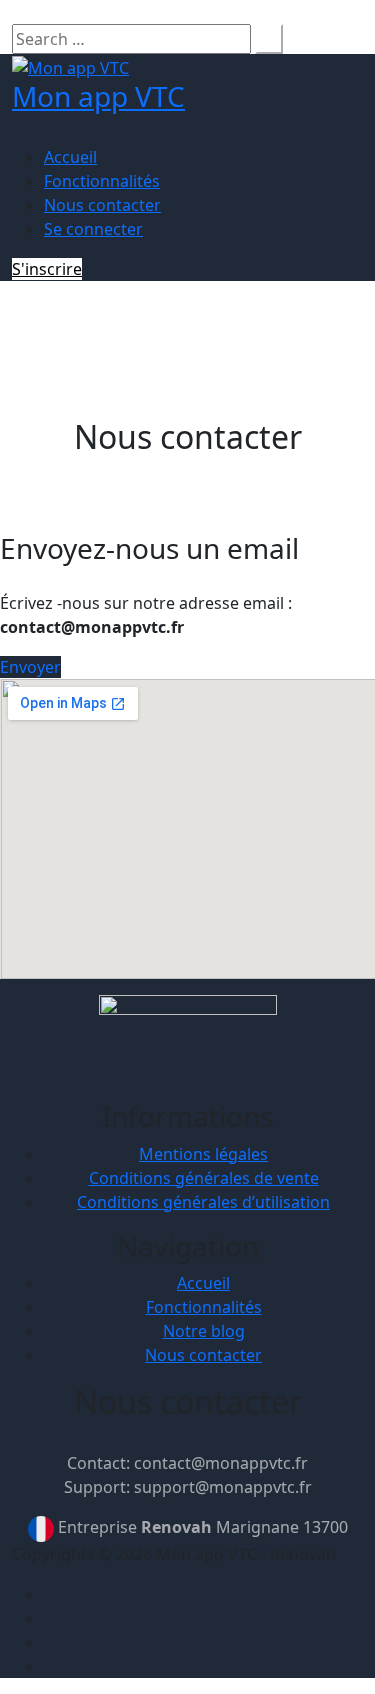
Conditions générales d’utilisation (203, 1202)
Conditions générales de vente (204, 1178)
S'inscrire (47, 269)
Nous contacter (102, 205)
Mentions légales (203, 1154)
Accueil (70, 157)
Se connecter (93, 229)
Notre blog (204, 1331)
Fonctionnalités (102, 181)
